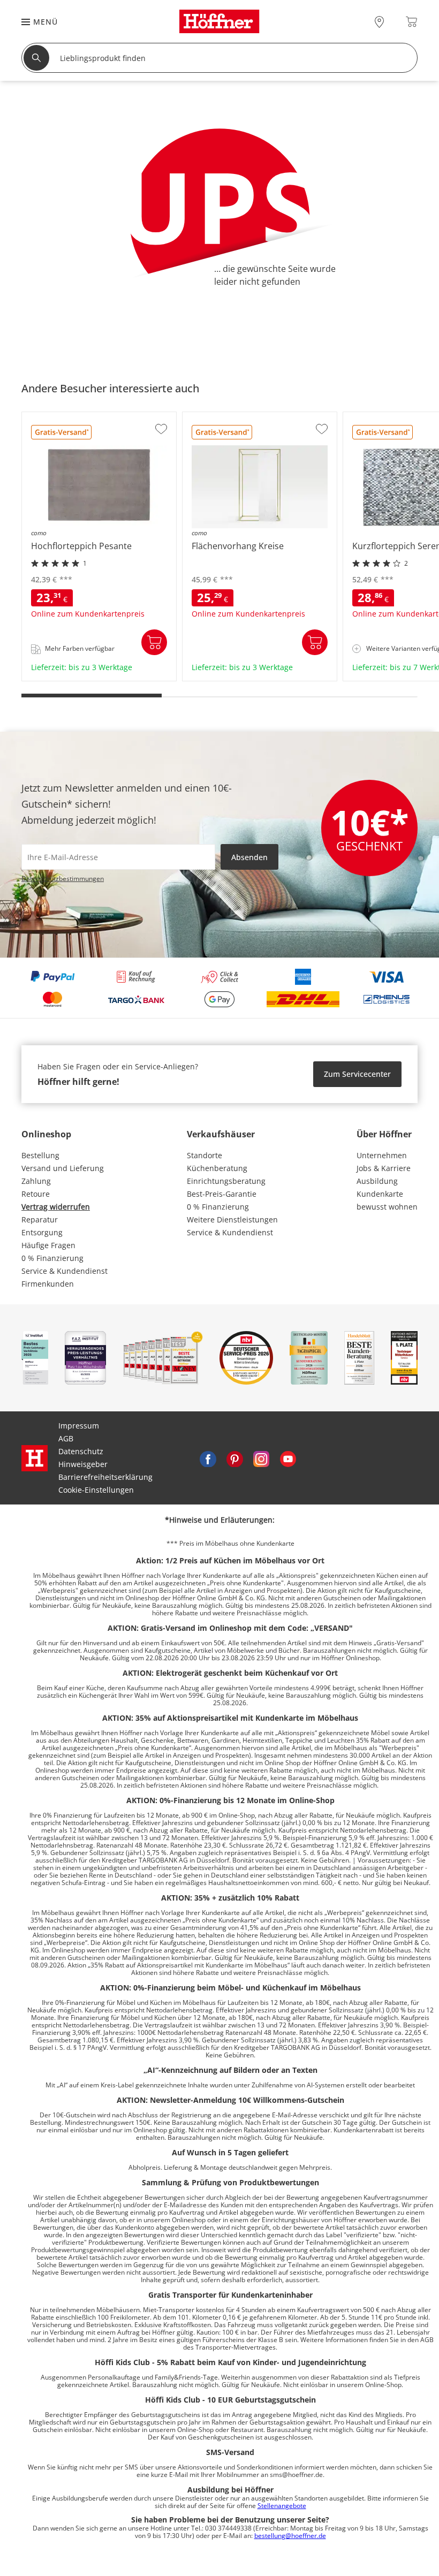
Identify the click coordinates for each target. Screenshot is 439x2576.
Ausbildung (377, 1181)
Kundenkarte (380, 1194)
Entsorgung (42, 1232)
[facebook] (208, 1458)
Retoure (36, 1194)
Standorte (205, 1155)
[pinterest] (234, 1458)
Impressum (79, 1426)
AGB (66, 1438)
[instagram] (261, 1458)
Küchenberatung (217, 1168)
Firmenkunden (48, 1284)
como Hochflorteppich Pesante (78, 677)
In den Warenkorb (154, 642)
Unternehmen (382, 1155)
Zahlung (36, 1181)
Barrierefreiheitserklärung (105, 1477)
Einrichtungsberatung (226, 1181)
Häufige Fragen (48, 1245)
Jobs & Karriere (384, 1168)
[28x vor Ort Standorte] (379, 22)
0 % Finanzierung (52, 1258)
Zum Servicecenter (357, 1074)
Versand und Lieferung (63, 1168)
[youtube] (288, 1458)
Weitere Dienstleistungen (232, 1219)
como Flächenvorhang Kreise (235, 677)
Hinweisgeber (83, 1464)
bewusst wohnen (387, 1207)
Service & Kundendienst (65, 1271)
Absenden (249, 857)
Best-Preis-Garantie (222, 1194)
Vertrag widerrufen (56, 1207)
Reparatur (40, 1219)
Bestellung (40, 1155)
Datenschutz (81, 1451)
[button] (34, 22)
